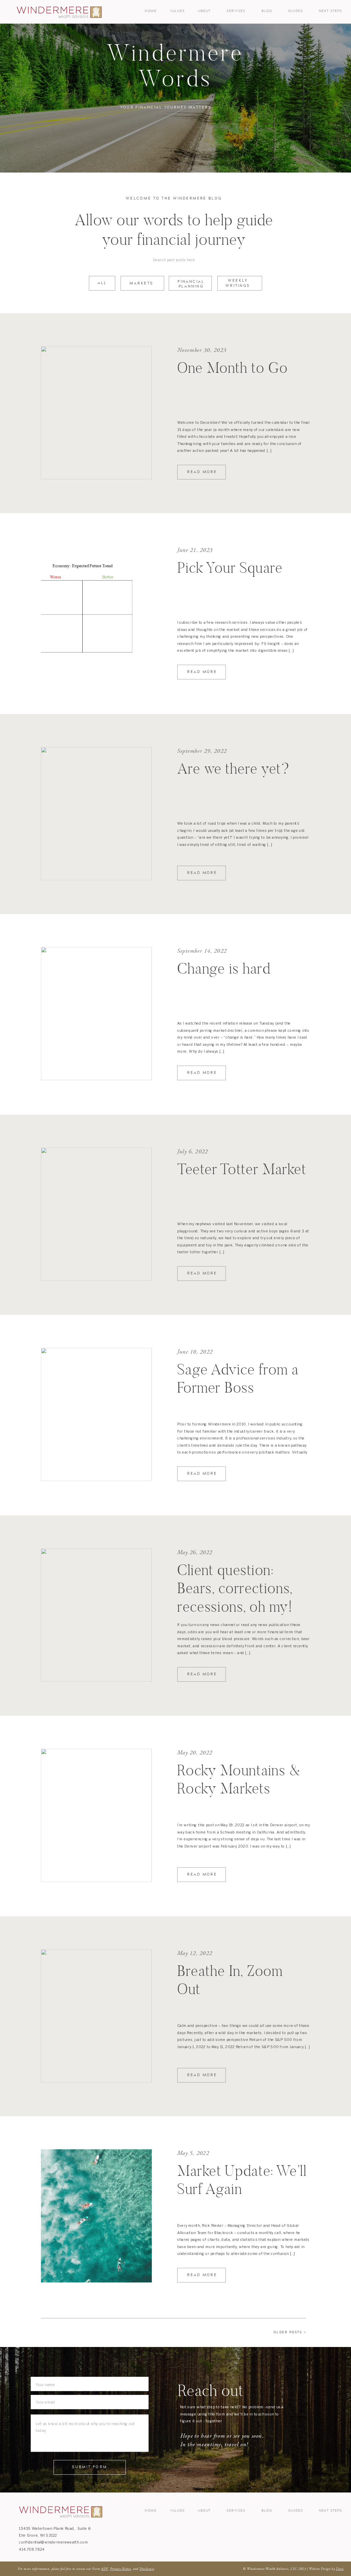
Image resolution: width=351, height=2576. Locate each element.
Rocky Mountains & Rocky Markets (239, 1779)
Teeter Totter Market (242, 1169)
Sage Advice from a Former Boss (238, 1378)
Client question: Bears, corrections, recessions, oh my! (235, 1588)
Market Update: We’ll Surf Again (242, 2180)
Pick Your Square (230, 568)
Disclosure (147, 2569)
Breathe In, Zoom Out (230, 1980)
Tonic (340, 2569)
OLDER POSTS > (290, 2332)
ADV (104, 2569)
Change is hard (224, 968)
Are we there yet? (234, 768)
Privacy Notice (120, 2569)
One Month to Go (232, 367)
